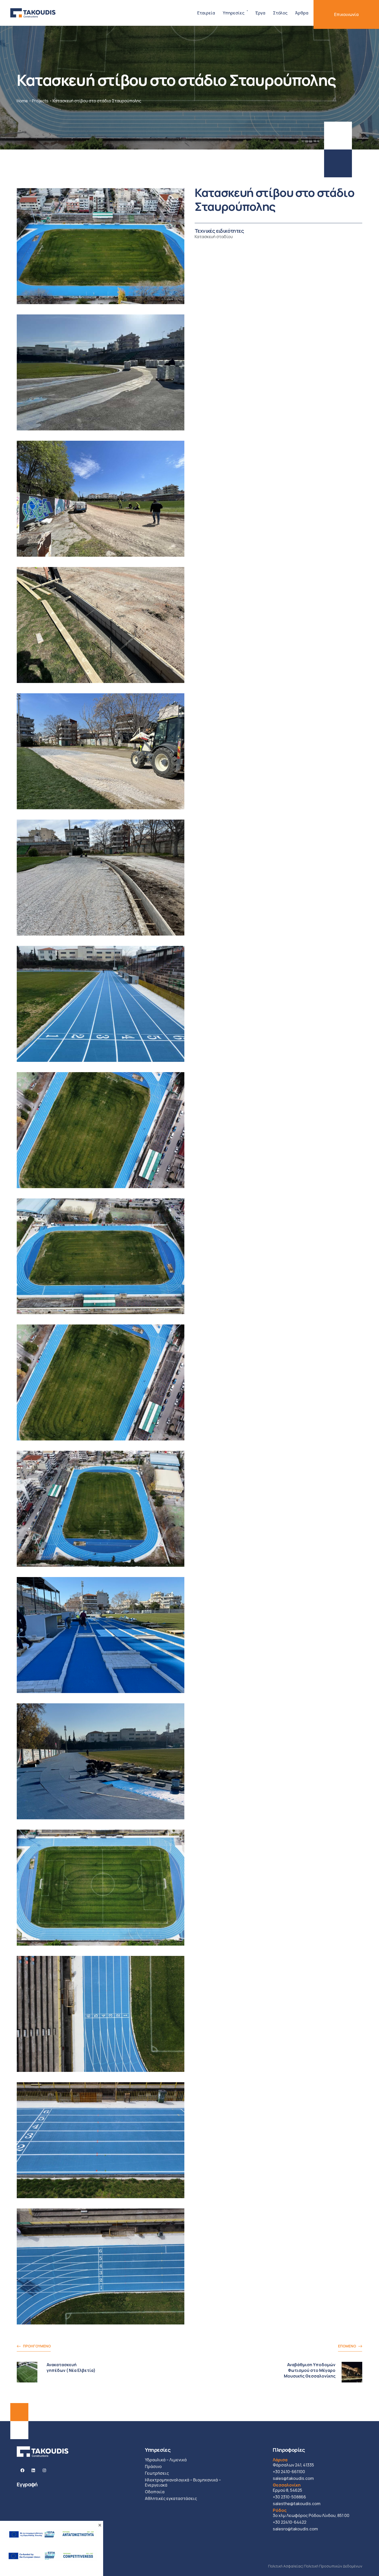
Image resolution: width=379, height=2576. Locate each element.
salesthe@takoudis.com (297, 2504)
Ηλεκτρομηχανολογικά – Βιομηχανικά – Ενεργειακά (183, 2482)
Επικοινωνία (346, 14)
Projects (40, 101)
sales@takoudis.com (293, 2478)
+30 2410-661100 (289, 2472)
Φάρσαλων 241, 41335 (293, 2462)
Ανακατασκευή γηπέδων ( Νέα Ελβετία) (71, 2367)
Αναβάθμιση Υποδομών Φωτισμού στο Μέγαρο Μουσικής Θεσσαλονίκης (310, 2370)
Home (22, 101)
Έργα (260, 13)
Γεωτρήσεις (157, 2473)
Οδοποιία (155, 2492)
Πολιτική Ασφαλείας (285, 2566)
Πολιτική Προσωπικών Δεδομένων (333, 2566)
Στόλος (280, 13)
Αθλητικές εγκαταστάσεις (171, 2498)
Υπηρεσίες (234, 13)
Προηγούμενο (37, 2346)
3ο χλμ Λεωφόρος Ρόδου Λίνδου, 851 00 (311, 2513)
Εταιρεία (206, 13)
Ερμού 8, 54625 (287, 2488)
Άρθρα (302, 13)
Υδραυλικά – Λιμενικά (166, 2460)
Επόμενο (347, 2346)
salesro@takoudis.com (295, 2529)
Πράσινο (153, 2466)
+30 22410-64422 (290, 2522)
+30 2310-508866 (289, 2497)
